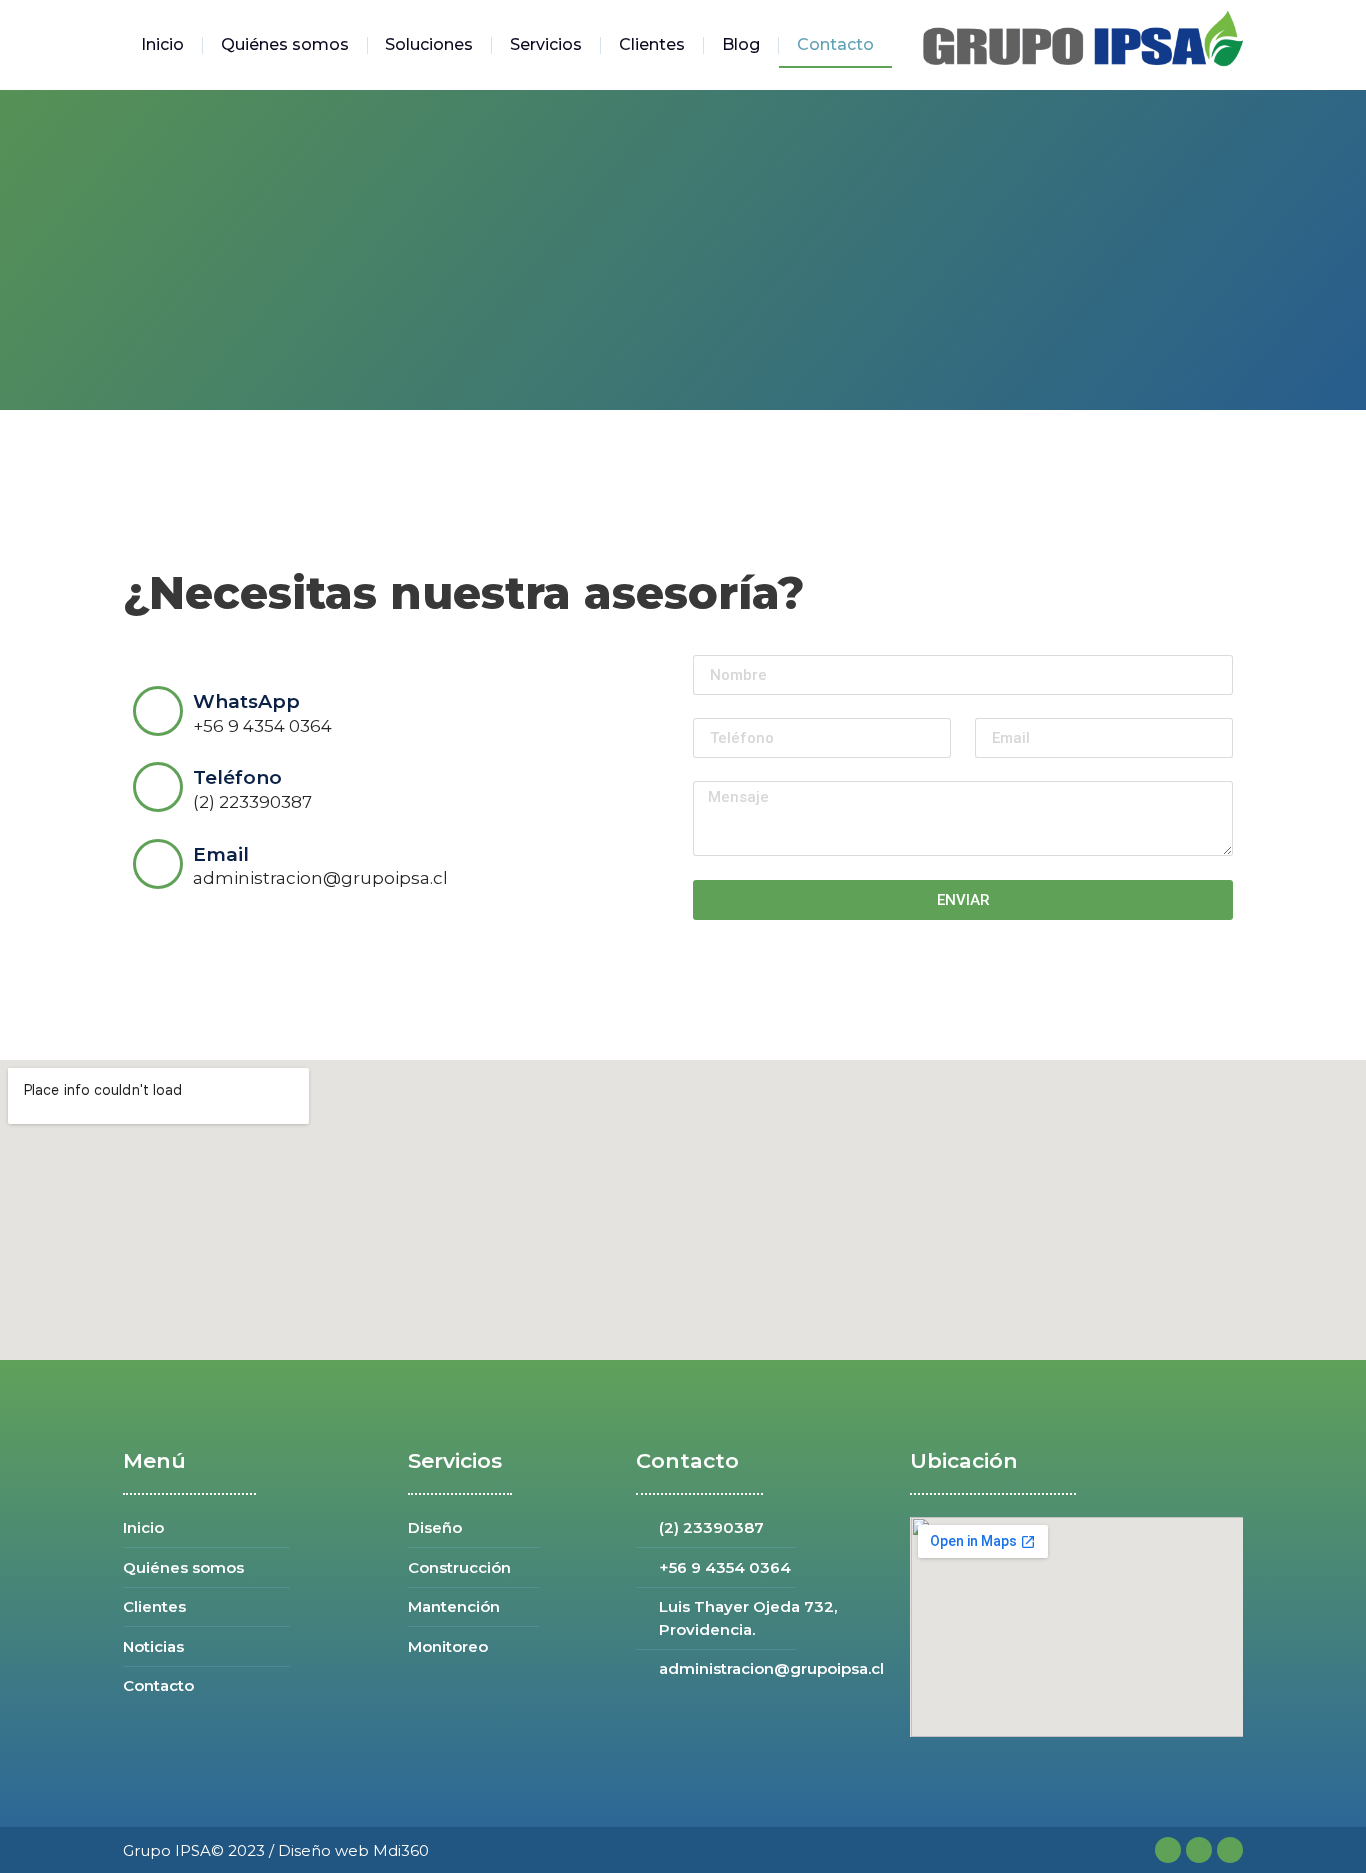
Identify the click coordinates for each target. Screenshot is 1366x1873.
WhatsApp (246, 701)
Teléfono (237, 777)
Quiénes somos (285, 44)
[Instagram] (1199, 1850)
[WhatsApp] (158, 711)
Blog (741, 44)
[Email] (158, 864)
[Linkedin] (1230, 1850)
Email (221, 854)
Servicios (546, 44)
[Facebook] (1168, 1850)
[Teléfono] (158, 787)
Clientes (652, 44)
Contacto (835, 44)
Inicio (162, 44)
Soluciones (429, 44)
